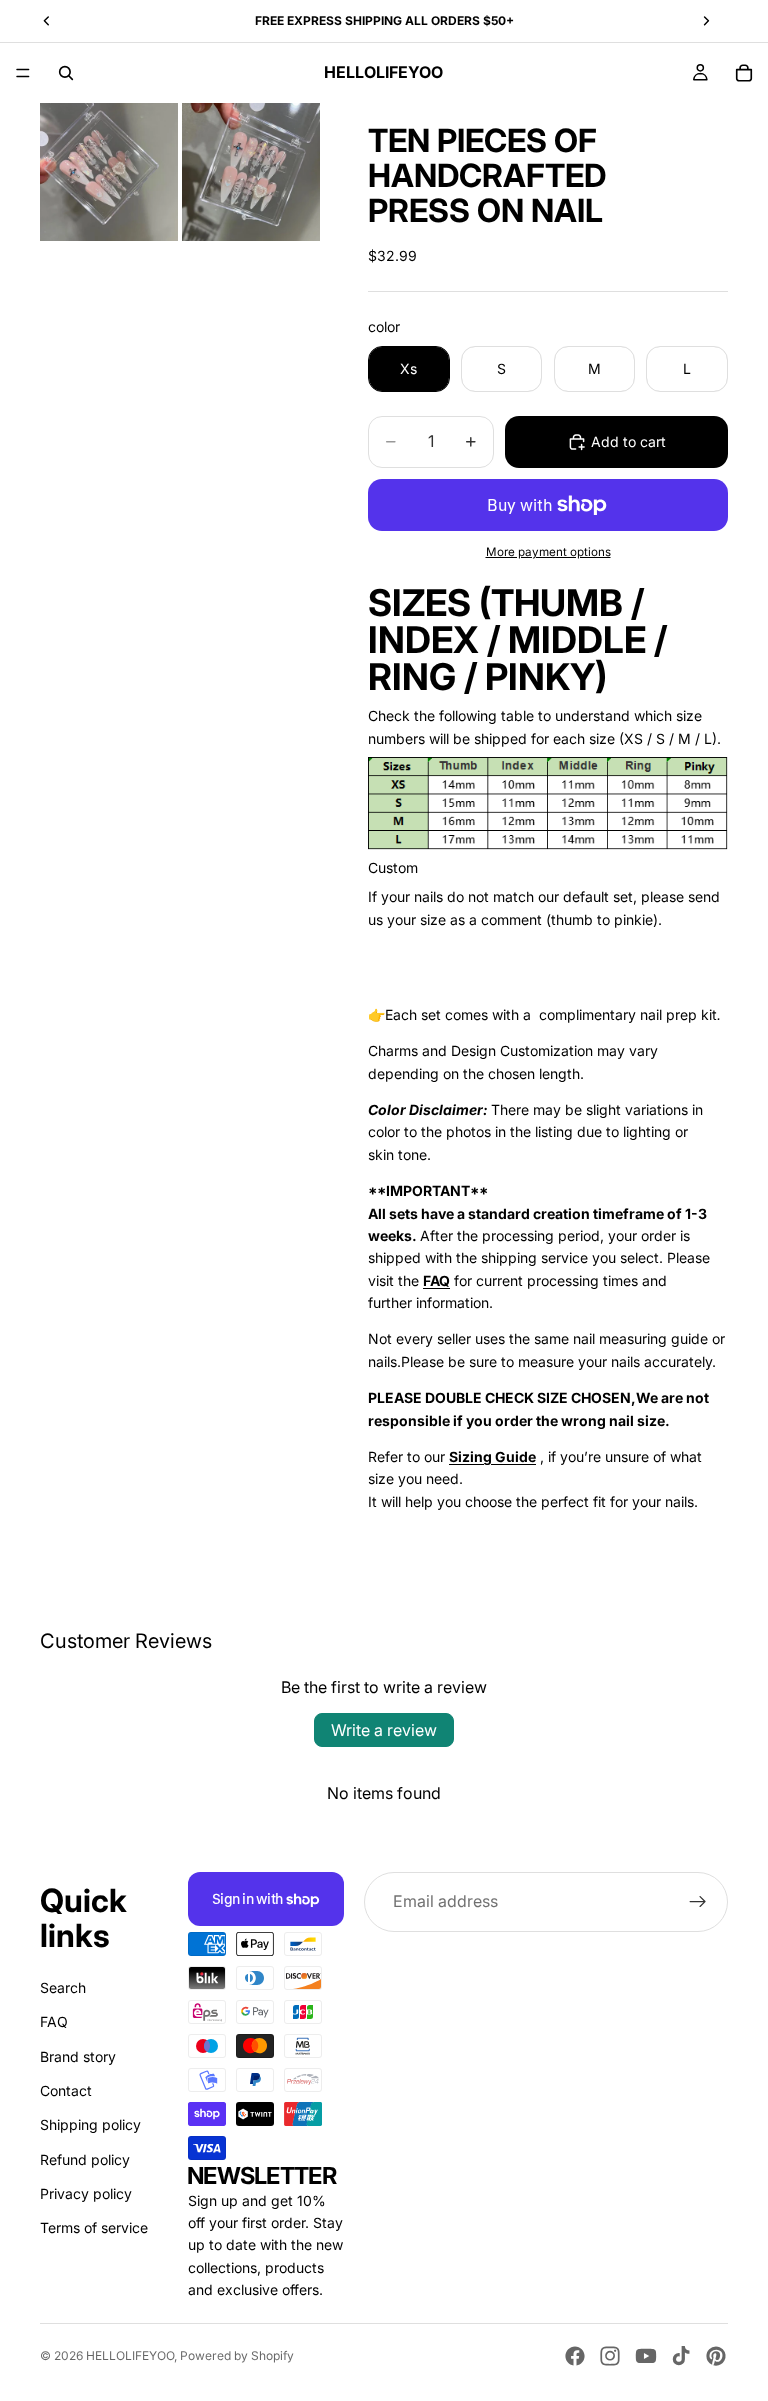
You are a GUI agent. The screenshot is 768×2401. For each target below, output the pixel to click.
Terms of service (94, 2228)
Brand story (78, 2056)
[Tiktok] (681, 2356)
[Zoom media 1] (109, 172)
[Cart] (744, 73)
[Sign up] (698, 1902)
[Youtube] (646, 2356)
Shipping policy (90, 2125)
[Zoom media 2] (251, 172)
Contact (66, 2090)
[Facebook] (575, 2356)
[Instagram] (610, 2356)
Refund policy (85, 2159)
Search (63, 1987)
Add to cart (628, 441)
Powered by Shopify (237, 2355)
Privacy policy (86, 2193)
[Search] (66, 73)
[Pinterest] (716, 2356)
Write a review (384, 1730)
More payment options (548, 552)
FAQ (54, 2021)
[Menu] (23, 73)
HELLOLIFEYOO (130, 2355)
